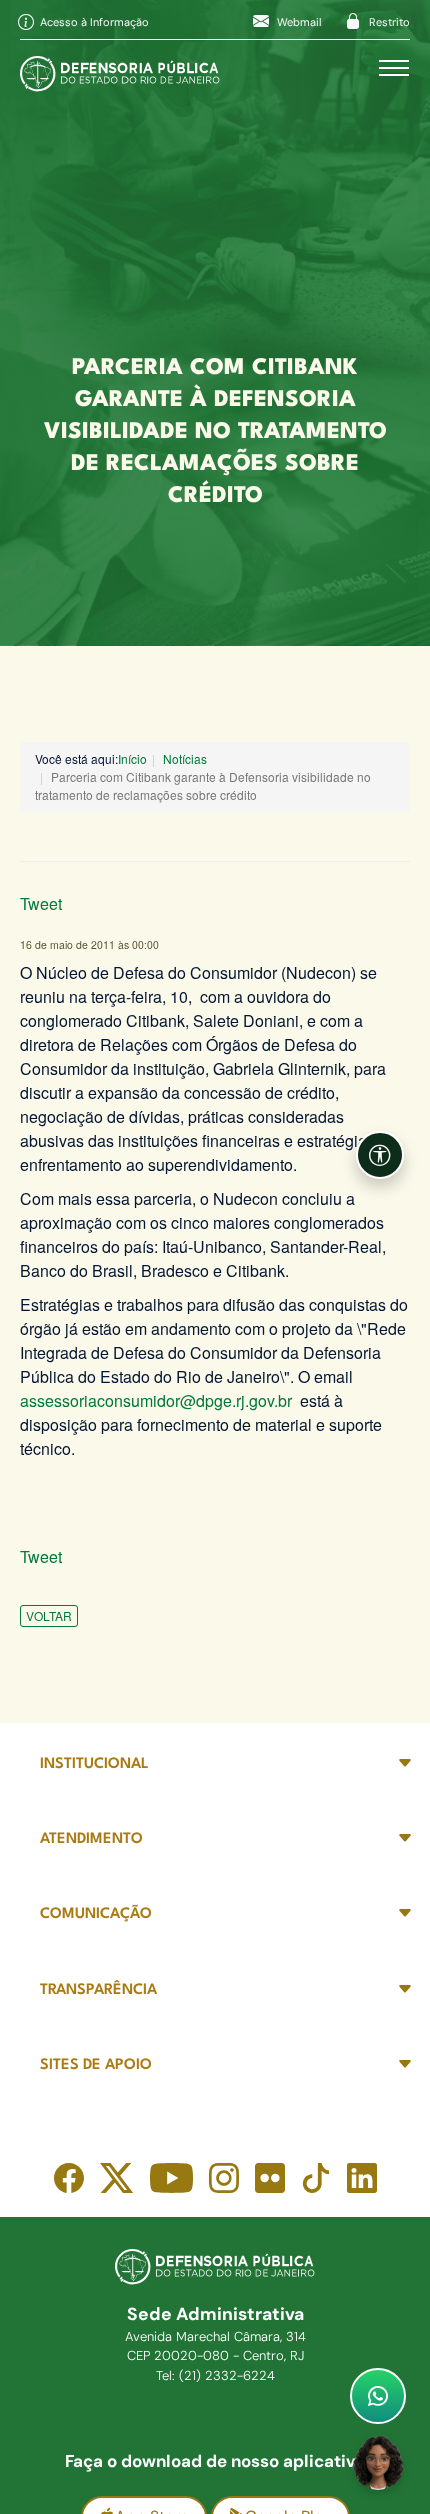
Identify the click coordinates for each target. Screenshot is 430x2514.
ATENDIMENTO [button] (91, 1839)
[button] (380, 1155)
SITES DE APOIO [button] (96, 2065)
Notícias (185, 758)
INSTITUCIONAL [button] (94, 1764)
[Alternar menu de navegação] (394, 68)
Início (132, 758)
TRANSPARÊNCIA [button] (98, 1990)
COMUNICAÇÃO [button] (96, 1914)
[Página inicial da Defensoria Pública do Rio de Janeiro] (120, 68)
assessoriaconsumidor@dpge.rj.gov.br (156, 1400)
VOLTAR (49, 1615)
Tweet (41, 903)
